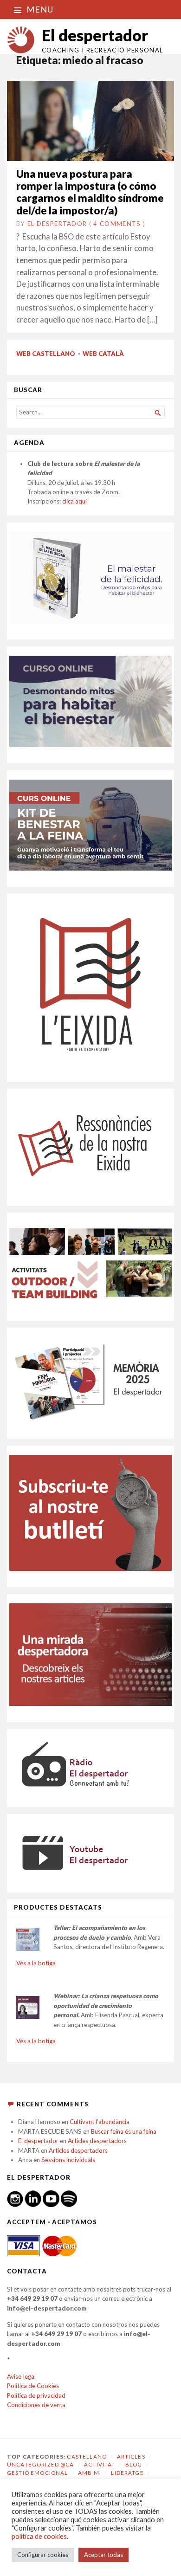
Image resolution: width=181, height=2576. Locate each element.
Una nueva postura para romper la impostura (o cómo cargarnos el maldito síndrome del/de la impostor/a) (90, 192)
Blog (134, 2464)
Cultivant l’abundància (100, 2122)
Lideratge (127, 2473)
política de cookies (39, 2536)
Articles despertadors (97, 2141)
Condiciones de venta (36, 2405)
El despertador (95, 35)
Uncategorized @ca (41, 2464)
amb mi (90, 2473)
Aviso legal (21, 2376)
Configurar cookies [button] (43, 2555)
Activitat (100, 2464)
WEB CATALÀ (103, 354)
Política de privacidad (36, 2395)
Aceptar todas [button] (103, 2555)
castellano (87, 2457)
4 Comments (117, 224)
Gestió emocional (37, 2473)
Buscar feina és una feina (124, 2131)
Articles (131, 2457)
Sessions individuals (68, 2160)
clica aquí (74, 501)
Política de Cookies (33, 2386)
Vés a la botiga (36, 1963)
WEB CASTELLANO (46, 354)
